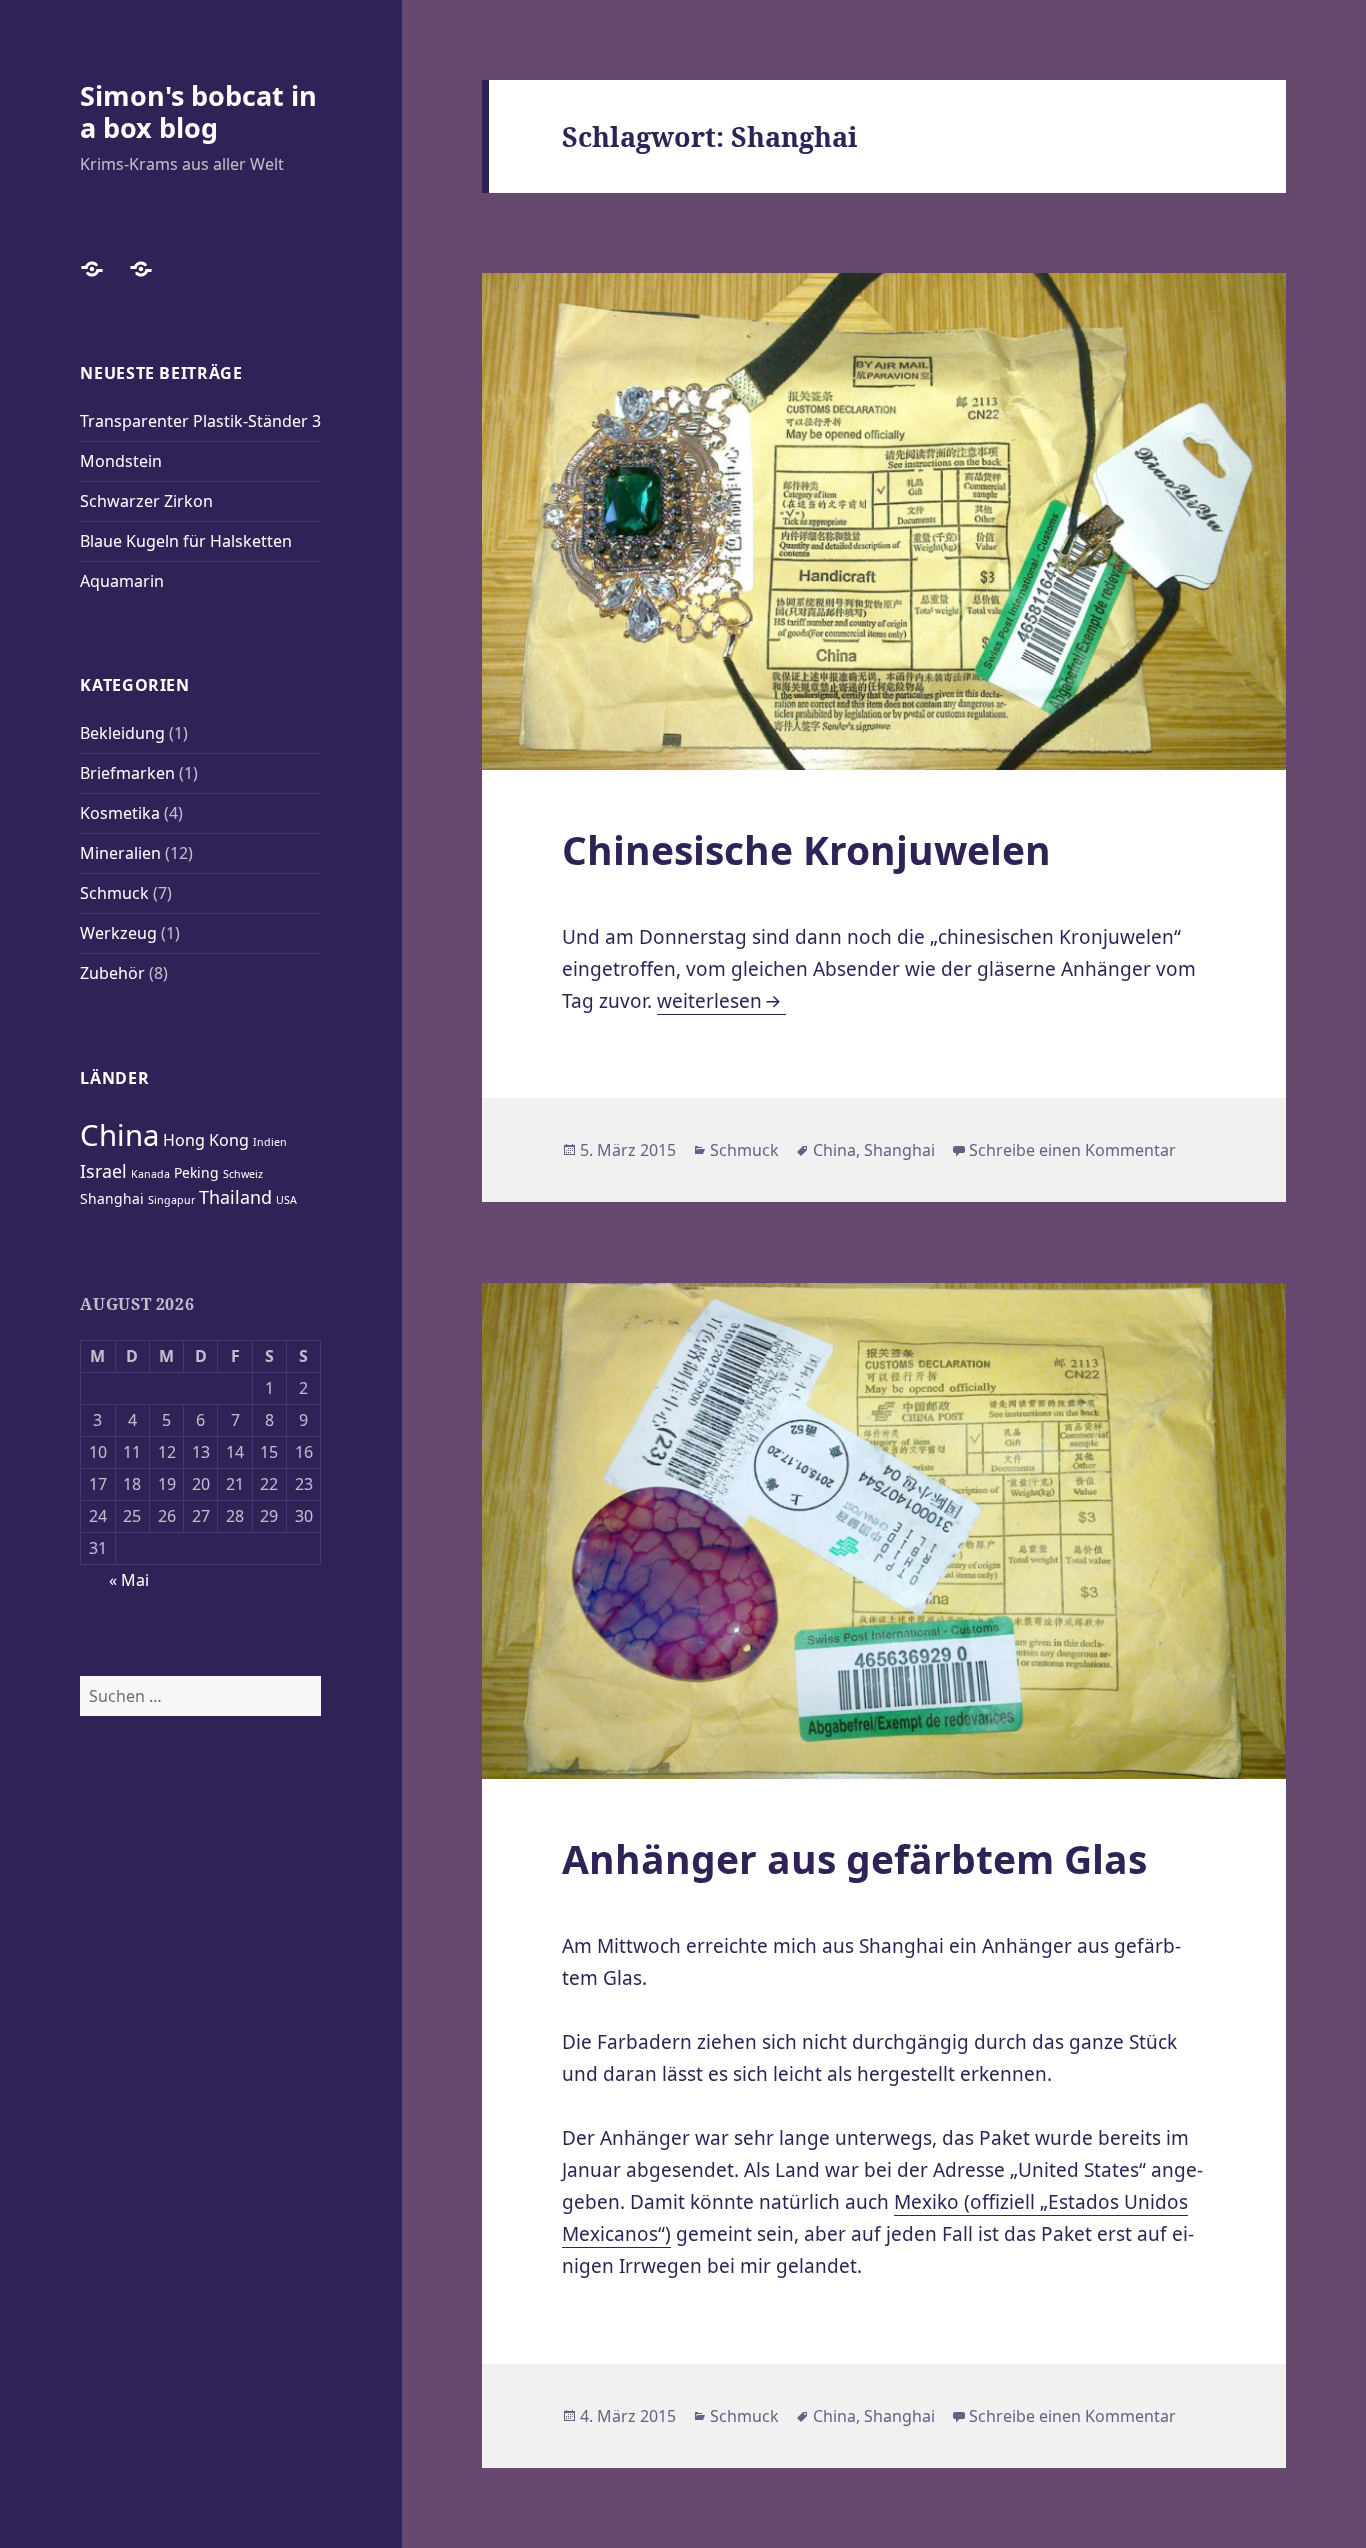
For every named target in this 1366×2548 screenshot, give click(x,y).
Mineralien (120, 853)
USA (286, 1200)
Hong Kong (206, 1140)
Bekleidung (122, 733)
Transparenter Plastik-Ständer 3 (200, 421)
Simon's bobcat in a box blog (198, 111)
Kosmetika (120, 813)
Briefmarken (127, 773)
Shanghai (112, 1198)
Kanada (150, 1174)
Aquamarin (122, 581)
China (119, 1135)
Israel (103, 1171)
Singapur (171, 1200)
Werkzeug (118, 933)
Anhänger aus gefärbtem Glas (854, 1858)
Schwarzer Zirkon (146, 501)
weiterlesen (721, 1001)
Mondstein (121, 461)
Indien (270, 1142)
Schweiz (243, 1174)
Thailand (235, 1197)
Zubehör (112, 973)
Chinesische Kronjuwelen (806, 849)
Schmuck (114, 893)
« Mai (129, 1580)
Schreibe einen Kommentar (1072, 1150)
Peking (196, 1172)
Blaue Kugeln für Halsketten (186, 541)
